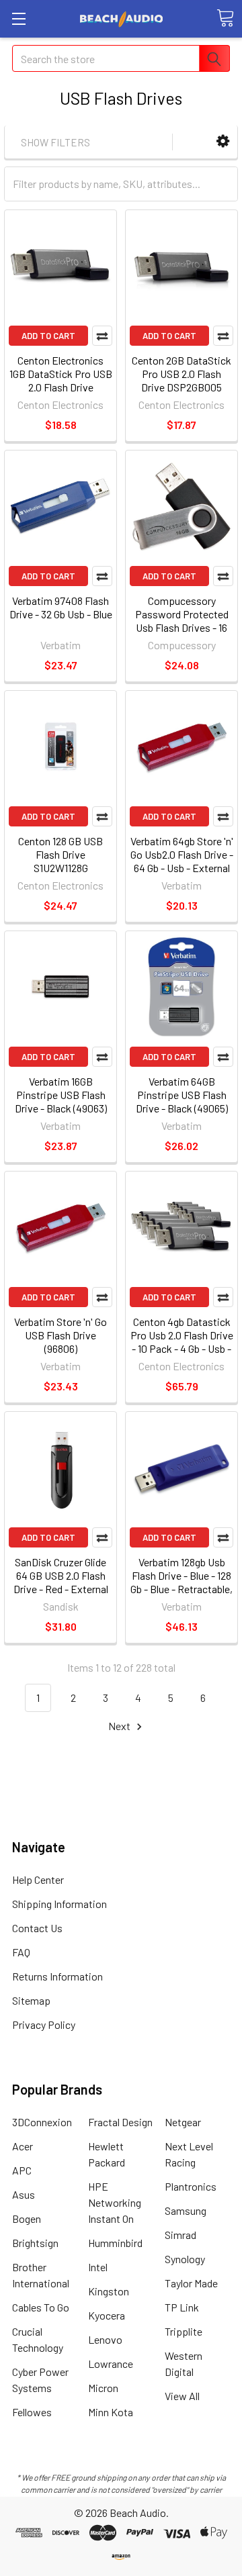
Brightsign (35, 2243)
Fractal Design (120, 2122)
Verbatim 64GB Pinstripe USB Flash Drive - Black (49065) (182, 1095)
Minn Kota (111, 2412)
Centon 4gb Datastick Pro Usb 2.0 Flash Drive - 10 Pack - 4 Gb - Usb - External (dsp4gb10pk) (182, 1342)
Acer (23, 2146)
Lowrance (111, 2364)
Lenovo (105, 2339)
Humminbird (115, 2243)
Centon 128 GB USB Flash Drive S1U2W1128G (61, 854)
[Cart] (225, 18)
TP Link (182, 2307)
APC (22, 2170)
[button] (223, 141)
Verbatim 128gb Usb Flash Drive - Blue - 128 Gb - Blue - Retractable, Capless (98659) (182, 1582)
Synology (185, 2259)
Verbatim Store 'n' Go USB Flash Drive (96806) (61, 1335)
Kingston (109, 2291)
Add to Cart (48, 336)
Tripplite (184, 2331)
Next (120, 1726)
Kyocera (107, 2315)
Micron (103, 2388)
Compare (102, 336)
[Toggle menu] (18, 18)
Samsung (186, 2210)
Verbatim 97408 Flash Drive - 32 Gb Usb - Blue (61, 607)
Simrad (180, 2235)
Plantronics (191, 2186)
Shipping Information (59, 1904)
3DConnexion (42, 2122)
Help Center (38, 1879)
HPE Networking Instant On (115, 2202)
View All (182, 2396)
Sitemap (31, 2000)
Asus (24, 2194)
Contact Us (37, 1928)
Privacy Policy (44, 2024)
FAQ (21, 1952)
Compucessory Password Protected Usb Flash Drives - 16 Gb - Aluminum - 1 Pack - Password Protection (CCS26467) (182, 634)
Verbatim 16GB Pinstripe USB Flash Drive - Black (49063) (61, 1095)
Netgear (183, 2122)
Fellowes (32, 2412)
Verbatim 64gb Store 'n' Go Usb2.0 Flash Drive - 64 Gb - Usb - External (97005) (182, 861)
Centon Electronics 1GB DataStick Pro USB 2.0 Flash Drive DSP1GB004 (61, 380)
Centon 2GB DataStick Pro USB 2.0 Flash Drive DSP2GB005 (182, 374)
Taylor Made (191, 2283)
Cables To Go (41, 2307)
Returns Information (57, 1976)
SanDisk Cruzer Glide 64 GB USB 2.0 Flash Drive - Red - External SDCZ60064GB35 (61, 1582)
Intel (98, 2267)
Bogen (27, 2219)
